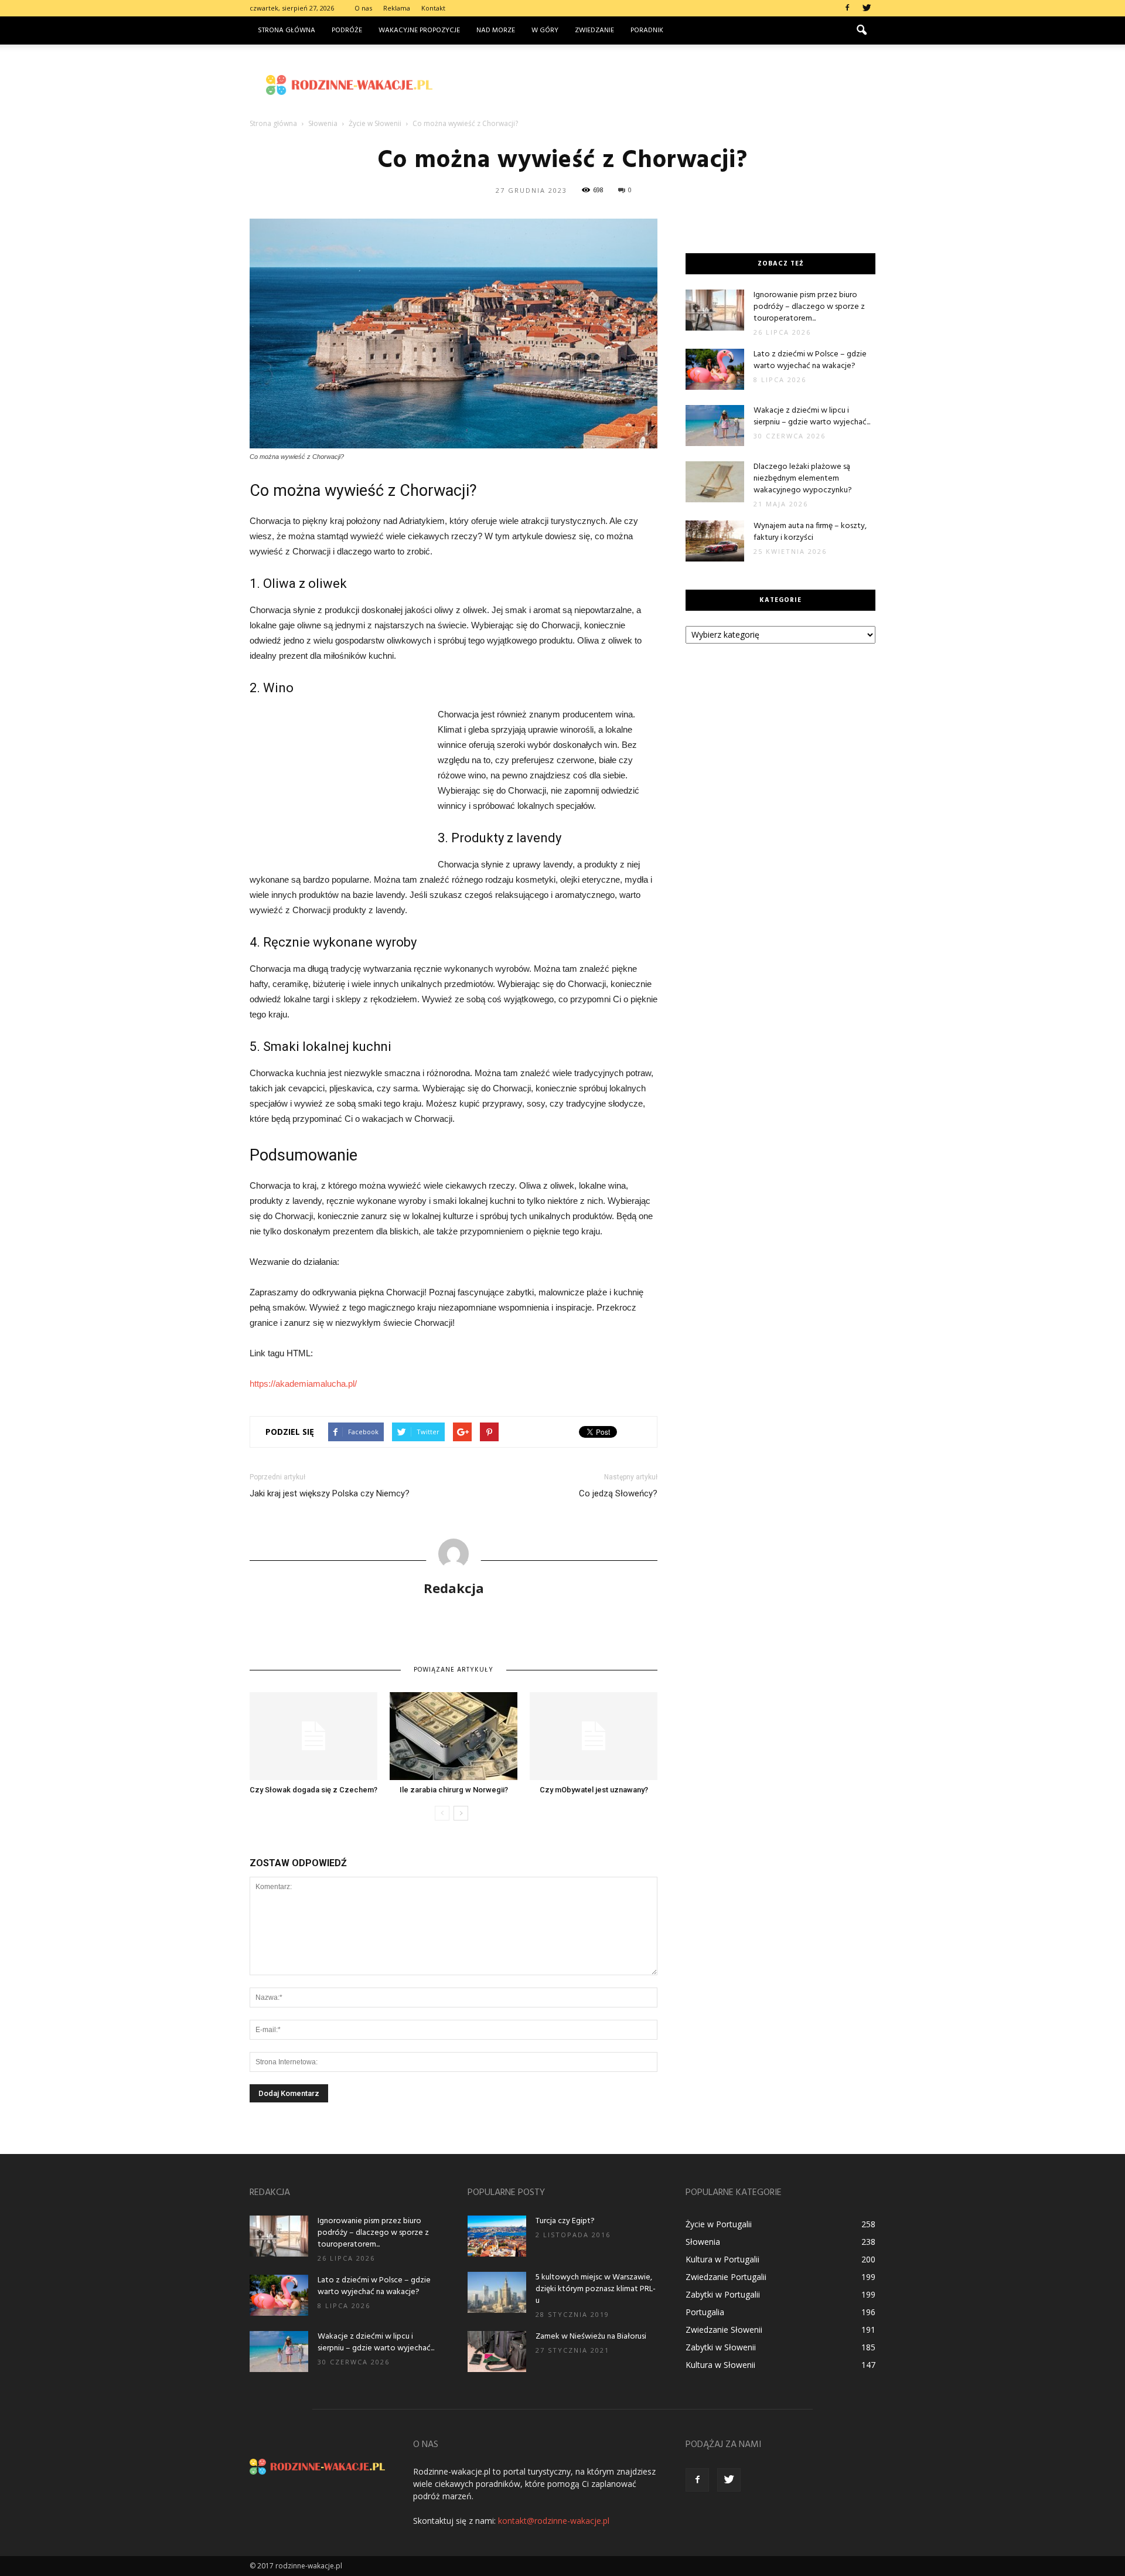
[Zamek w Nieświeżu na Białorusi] (497, 2352)
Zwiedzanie (594, 30)
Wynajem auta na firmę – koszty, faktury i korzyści (810, 532)
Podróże (347, 30)
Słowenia (703, 2242)
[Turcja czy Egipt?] (497, 2236)
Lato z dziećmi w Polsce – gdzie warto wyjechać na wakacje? (810, 360)
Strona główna (287, 30)
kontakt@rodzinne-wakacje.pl (554, 2521)
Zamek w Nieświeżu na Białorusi (591, 2337)
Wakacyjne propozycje (419, 30)
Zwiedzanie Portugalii (726, 2277)
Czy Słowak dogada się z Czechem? (313, 1790)
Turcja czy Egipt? (565, 2221)
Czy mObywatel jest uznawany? (594, 1790)
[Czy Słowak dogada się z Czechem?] (313, 1736)
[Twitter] (867, 8)
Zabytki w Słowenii (721, 2347)
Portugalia (705, 2312)
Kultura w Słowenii (720, 2365)
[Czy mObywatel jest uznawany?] (594, 1736)
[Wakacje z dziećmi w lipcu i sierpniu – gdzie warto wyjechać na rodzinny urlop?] (715, 426)
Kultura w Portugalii (722, 2259)
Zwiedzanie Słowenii (724, 2330)
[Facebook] (847, 8)
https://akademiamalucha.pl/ (303, 1384)
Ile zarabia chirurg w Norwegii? (454, 1790)
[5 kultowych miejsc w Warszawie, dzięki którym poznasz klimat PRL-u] (497, 2292)
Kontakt (433, 8)
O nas (363, 8)
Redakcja (454, 1588)
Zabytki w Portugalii (723, 2294)
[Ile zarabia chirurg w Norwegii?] (454, 1736)
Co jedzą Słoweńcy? (618, 1493)
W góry (545, 30)
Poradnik (647, 30)
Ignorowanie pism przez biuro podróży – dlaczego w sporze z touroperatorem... (809, 307)
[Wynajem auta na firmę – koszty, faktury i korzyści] (715, 541)
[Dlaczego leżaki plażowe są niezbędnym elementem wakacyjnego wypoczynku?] (715, 482)
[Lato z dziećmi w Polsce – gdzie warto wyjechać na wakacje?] (715, 369)
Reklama (397, 8)
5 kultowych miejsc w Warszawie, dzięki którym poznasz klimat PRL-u (596, 2289)
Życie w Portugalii (719, 2224)
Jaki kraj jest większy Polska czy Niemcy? (330, 1493)
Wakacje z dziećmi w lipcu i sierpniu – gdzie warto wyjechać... (812, 416)
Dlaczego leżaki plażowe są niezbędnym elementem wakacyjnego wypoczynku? (803, 479)
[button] (861, 30)
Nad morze (496, 30)
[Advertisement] (662, 85)
